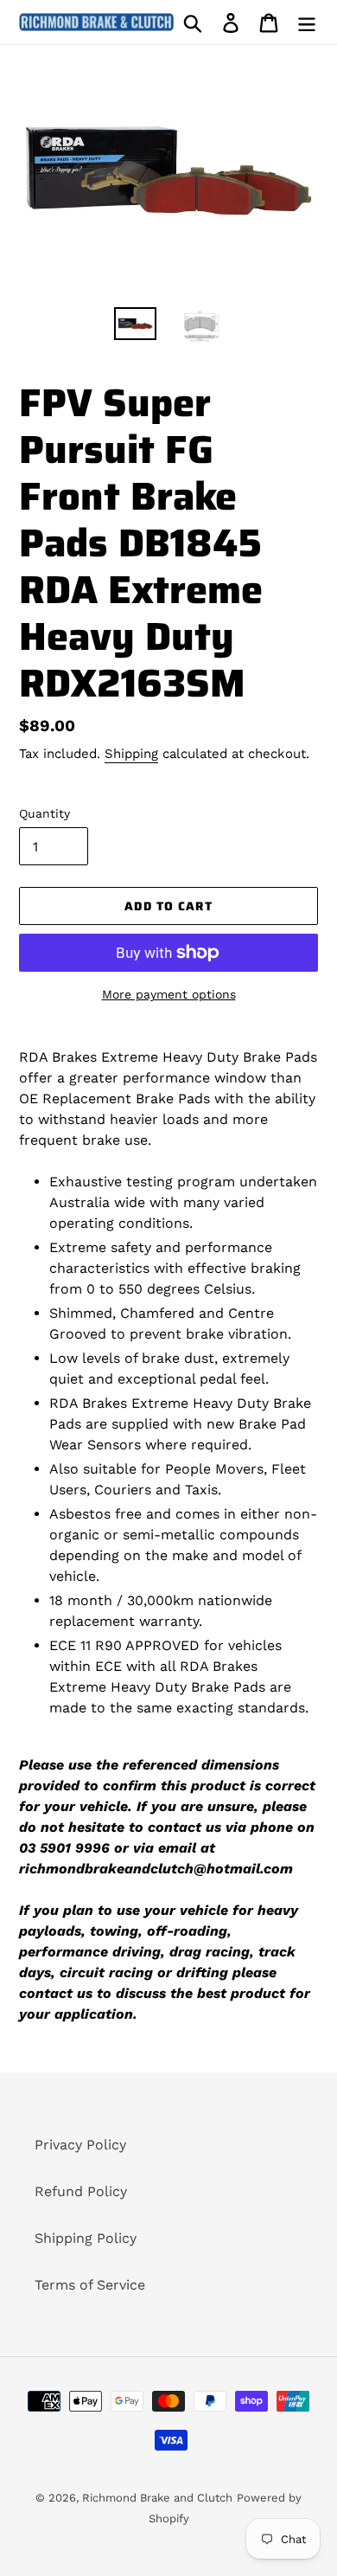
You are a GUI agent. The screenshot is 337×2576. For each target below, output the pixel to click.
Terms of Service (90, 2285)
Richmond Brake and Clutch (157, 2498)
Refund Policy (81, 2191)
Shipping (131, 754)
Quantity (45, 813)
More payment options (169, 994)
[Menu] (307, 22)
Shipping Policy (86, 2238)
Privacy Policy (80, 2145)
